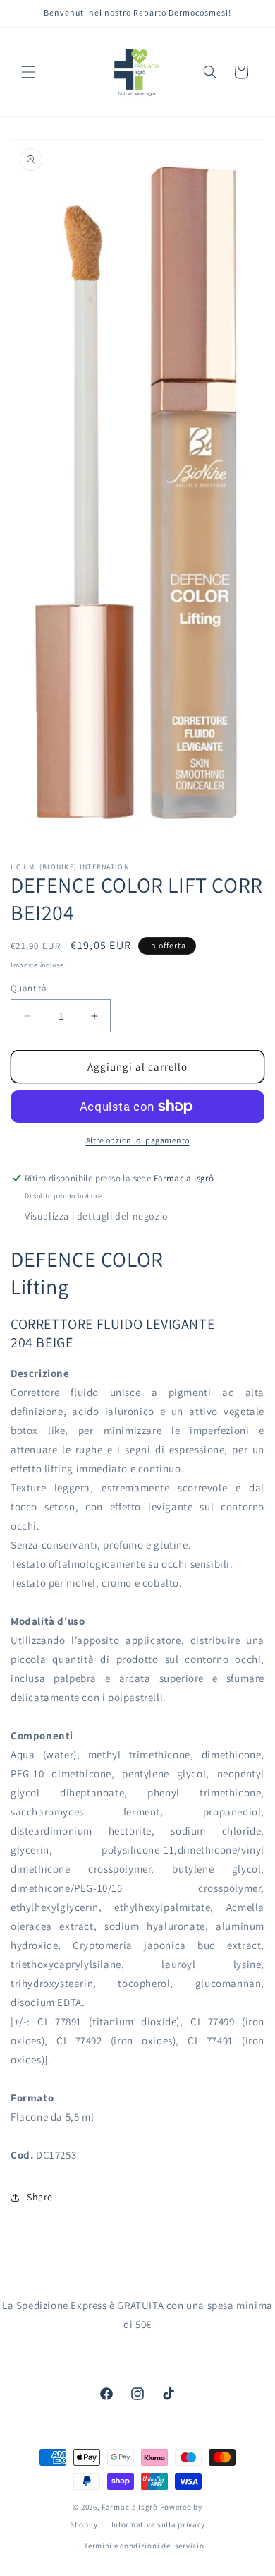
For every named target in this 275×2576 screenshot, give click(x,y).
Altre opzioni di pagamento (138, 1140)
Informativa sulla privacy (159, 2524)
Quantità (29, 988)
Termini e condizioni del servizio (144, 2546)
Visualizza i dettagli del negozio (97, 1216)
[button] (28, 72)
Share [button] (40, 2197)
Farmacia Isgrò (130, 2507)
